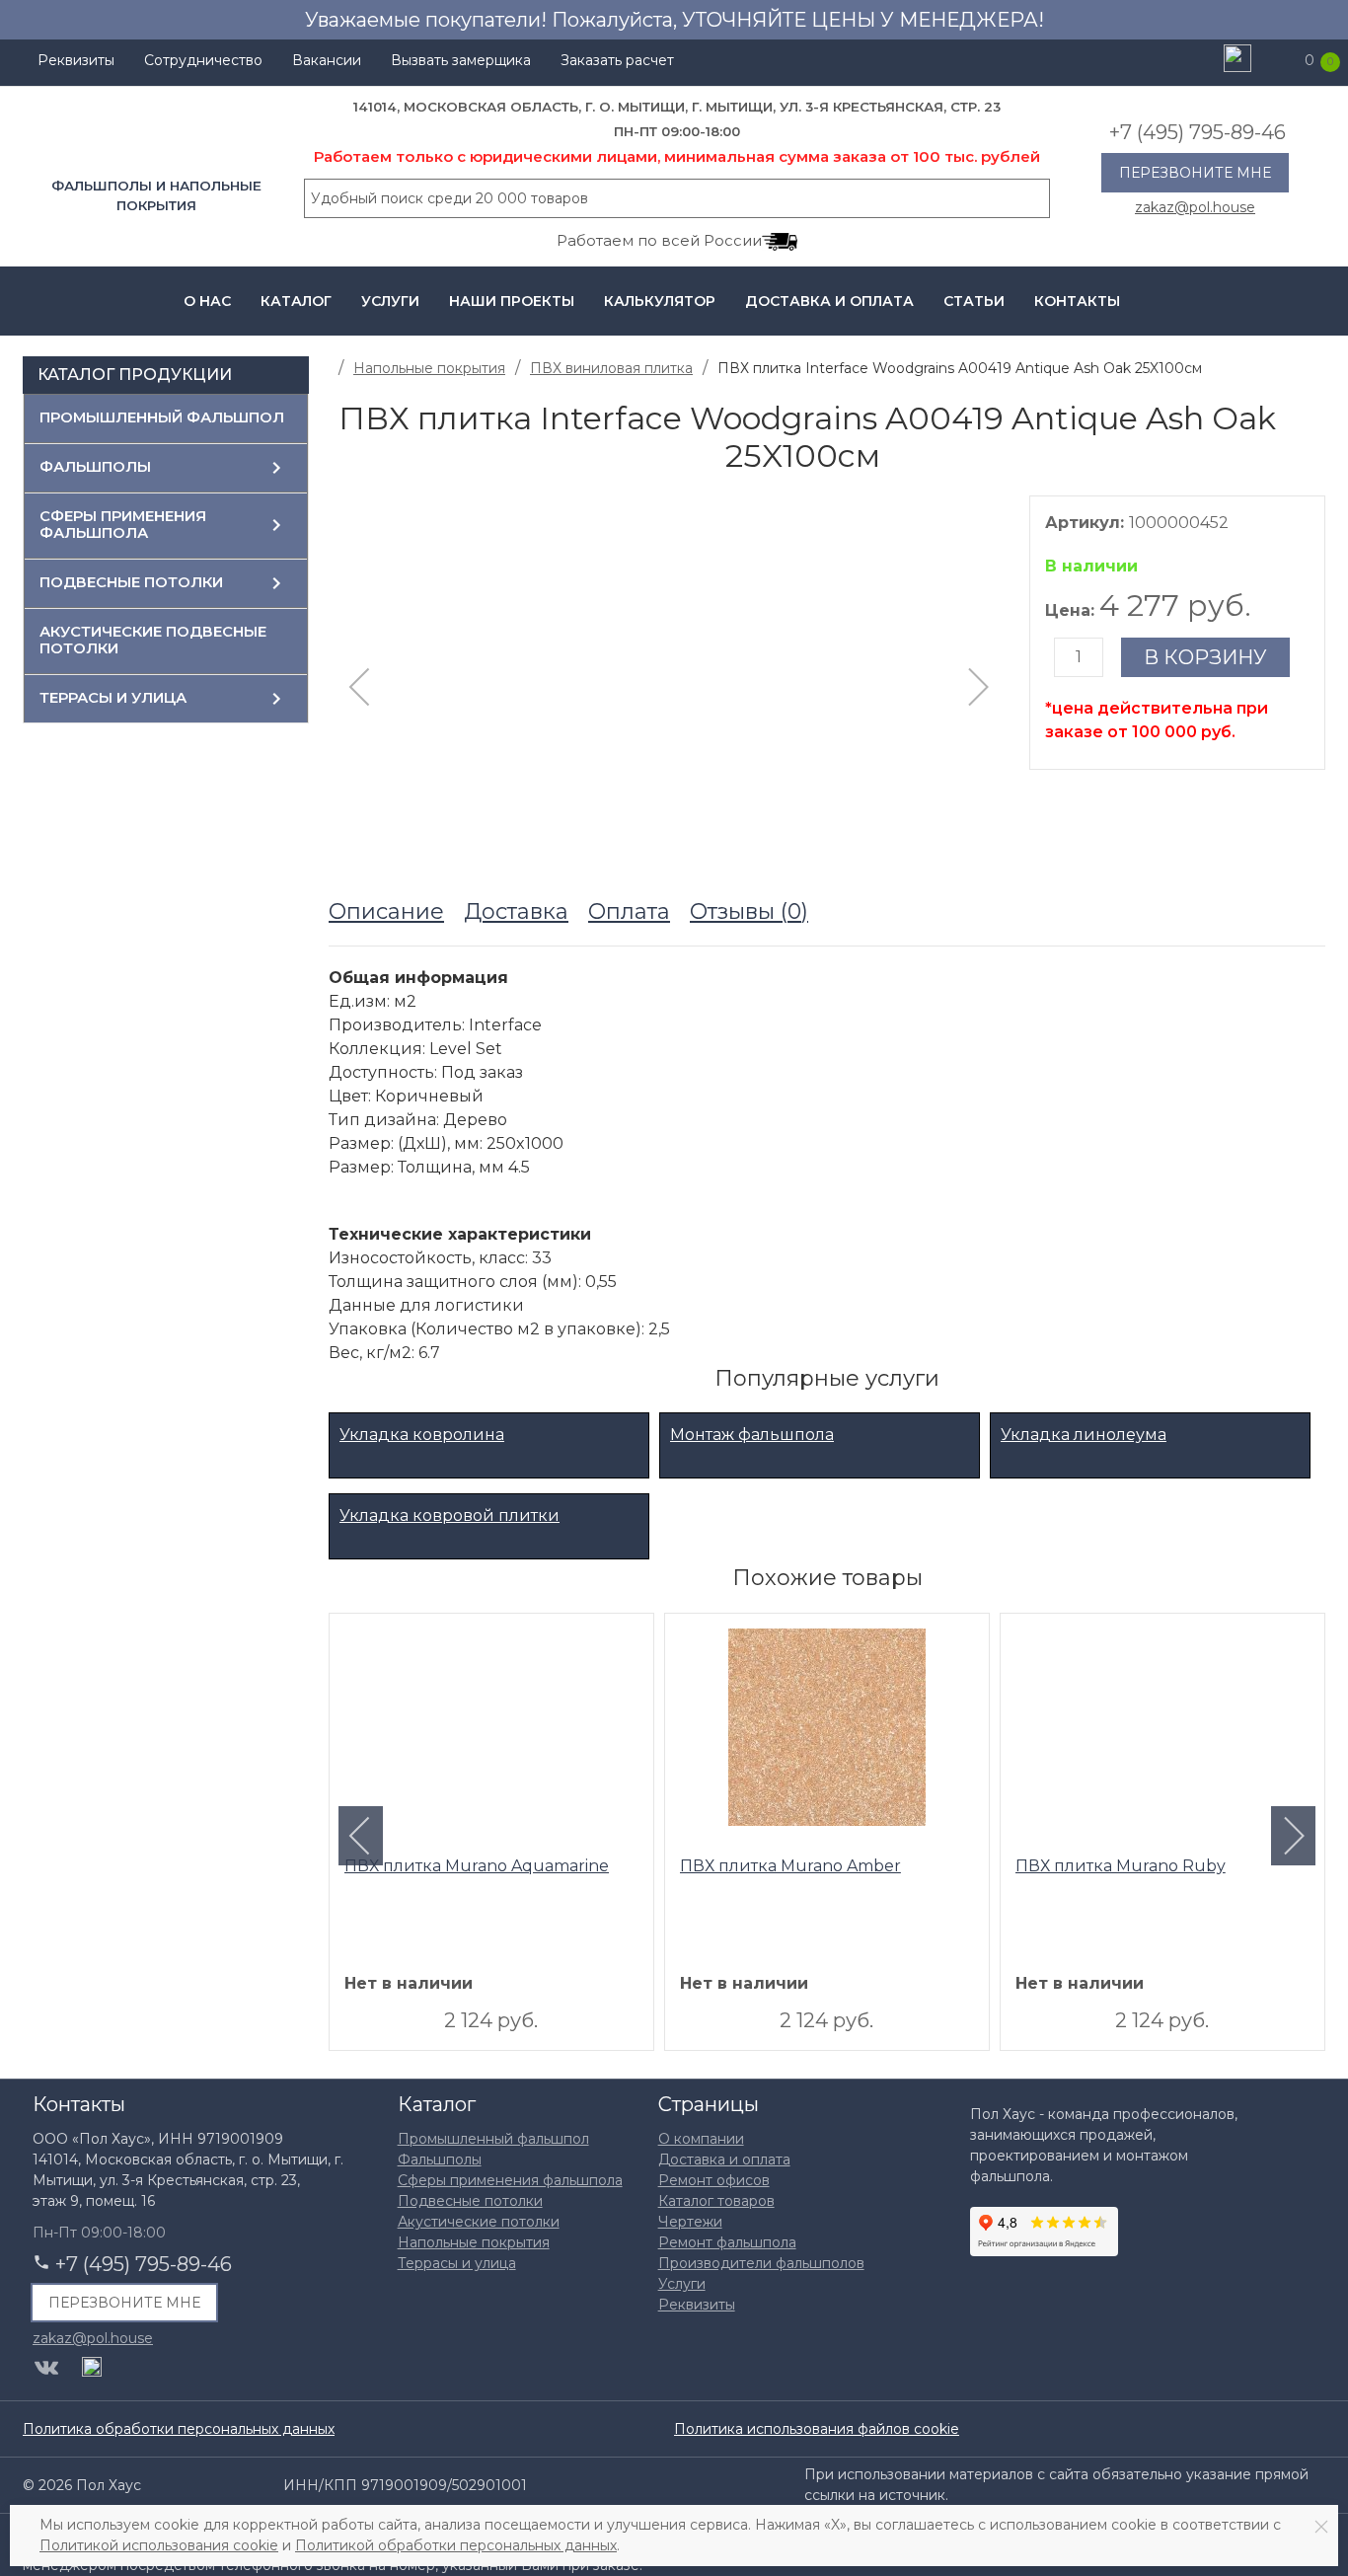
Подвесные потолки (131, 582)
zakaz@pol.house (1195, 206)
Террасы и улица (113, 698)
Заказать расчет (617, 60)
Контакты (1077, 301)
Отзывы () (749, 911)
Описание (386, 911)
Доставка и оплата (829, 301)
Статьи (974, 301)
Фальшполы (95, 467)
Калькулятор (660, 301)
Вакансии (327, 60)
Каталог (296, 301)
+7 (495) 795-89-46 (1198, 132)
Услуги (390, 301)
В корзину (1205, 657)
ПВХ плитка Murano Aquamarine (477, 1866)
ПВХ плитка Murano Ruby (1121, 1866)
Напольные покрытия (474, 2242)
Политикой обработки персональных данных (456, 2545)
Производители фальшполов (761, 2263)
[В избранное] (1315, 426)
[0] (1281, 60)
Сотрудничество (203, 60)
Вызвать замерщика (461, 60)
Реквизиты (76, 60)
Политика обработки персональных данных (179, 2429)
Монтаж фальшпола (752, 1435)
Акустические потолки (479, 2222)
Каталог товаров (716, 2201)
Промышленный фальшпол (162, 417)
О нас (207, 301)
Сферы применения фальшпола (123, 525)
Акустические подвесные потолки (153, 641)
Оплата (629, 911)
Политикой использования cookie (159, 2545)
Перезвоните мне (1195, 173)
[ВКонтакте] (46, 2368)
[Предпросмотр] (491, 1732)
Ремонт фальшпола (727, 2242)
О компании (701, 2139)
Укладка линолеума (1084, 1435)
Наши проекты (512, 301)
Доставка (516, 911)
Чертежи (690, 2222)
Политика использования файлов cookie (817, 2429)
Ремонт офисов (714, 2180)
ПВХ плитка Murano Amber (790, 1866)
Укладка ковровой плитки (449, 1515)
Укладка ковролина (422, 1435)
